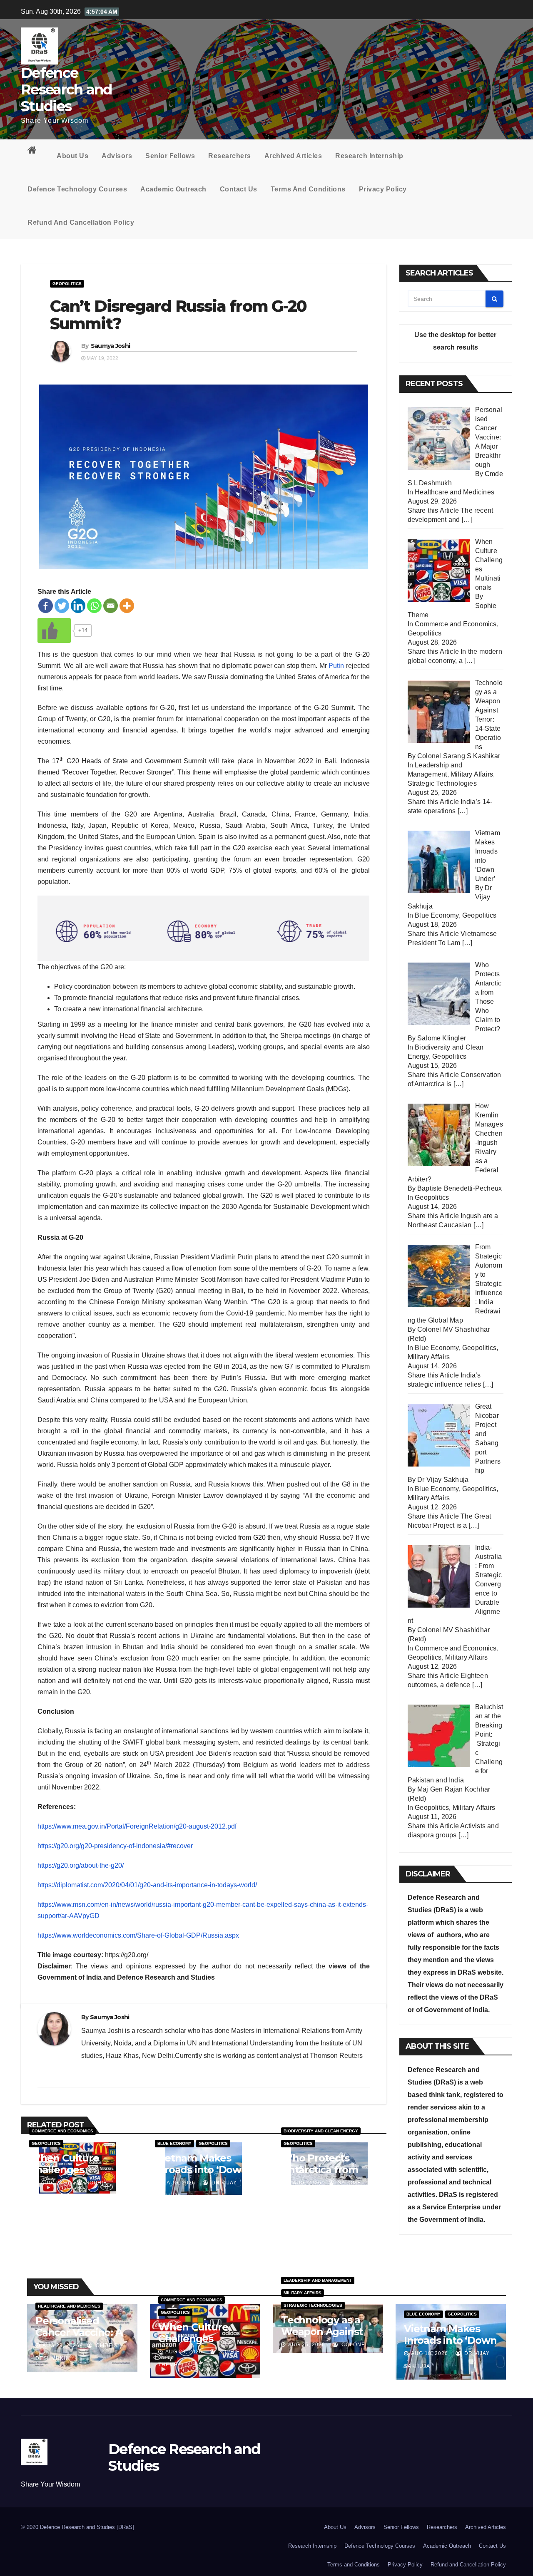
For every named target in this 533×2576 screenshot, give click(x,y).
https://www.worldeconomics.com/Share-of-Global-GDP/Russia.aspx (138, 1935)
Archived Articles (293, 156)
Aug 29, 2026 (61, 2345)
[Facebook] (46, 606)
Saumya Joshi (111, 346)
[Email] (111, 606)
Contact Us (239, 189)
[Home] (35, 152)
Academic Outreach (173, 189)
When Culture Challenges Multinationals (64, 2170)
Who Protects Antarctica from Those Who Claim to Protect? (324, 2175)
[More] (127, 606)
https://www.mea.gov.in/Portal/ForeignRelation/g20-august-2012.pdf (137, 1826)
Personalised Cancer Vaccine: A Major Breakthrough (79, 2338)
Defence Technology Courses (77, 189)
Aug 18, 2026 (430, 2353)
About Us (72, 156)
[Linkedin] (78, 606)
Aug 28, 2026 (184, 2352)
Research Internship (369, 156)
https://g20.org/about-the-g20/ (81, 1865)
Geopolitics (67, 284)
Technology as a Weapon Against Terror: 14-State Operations (322, 2337)
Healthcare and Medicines (455, 492)
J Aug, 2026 (52, 2183)
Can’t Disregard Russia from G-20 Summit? (178, 315)
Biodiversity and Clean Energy (321, 2131)
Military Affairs (472, 774)
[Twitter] (62, 606)
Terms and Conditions (308, 189)
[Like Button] (54, 630)
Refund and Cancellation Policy (81, 222)
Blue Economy (174, 2143)
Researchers (230, 156)
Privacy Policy (383, 189)
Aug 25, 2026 (307, 2345)
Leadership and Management (318, 2280)
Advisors (117, 156)
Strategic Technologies (442, 783)
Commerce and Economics (62, 2131)
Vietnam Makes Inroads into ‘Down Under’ (201, 2170)
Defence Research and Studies (66, 89)
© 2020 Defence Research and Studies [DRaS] (77, 2527)
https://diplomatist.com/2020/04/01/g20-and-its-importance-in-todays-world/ (147, 1885)
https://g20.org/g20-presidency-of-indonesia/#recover (115, 1846)
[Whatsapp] (94, 606)
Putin (336, 666)
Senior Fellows (170, 156)
